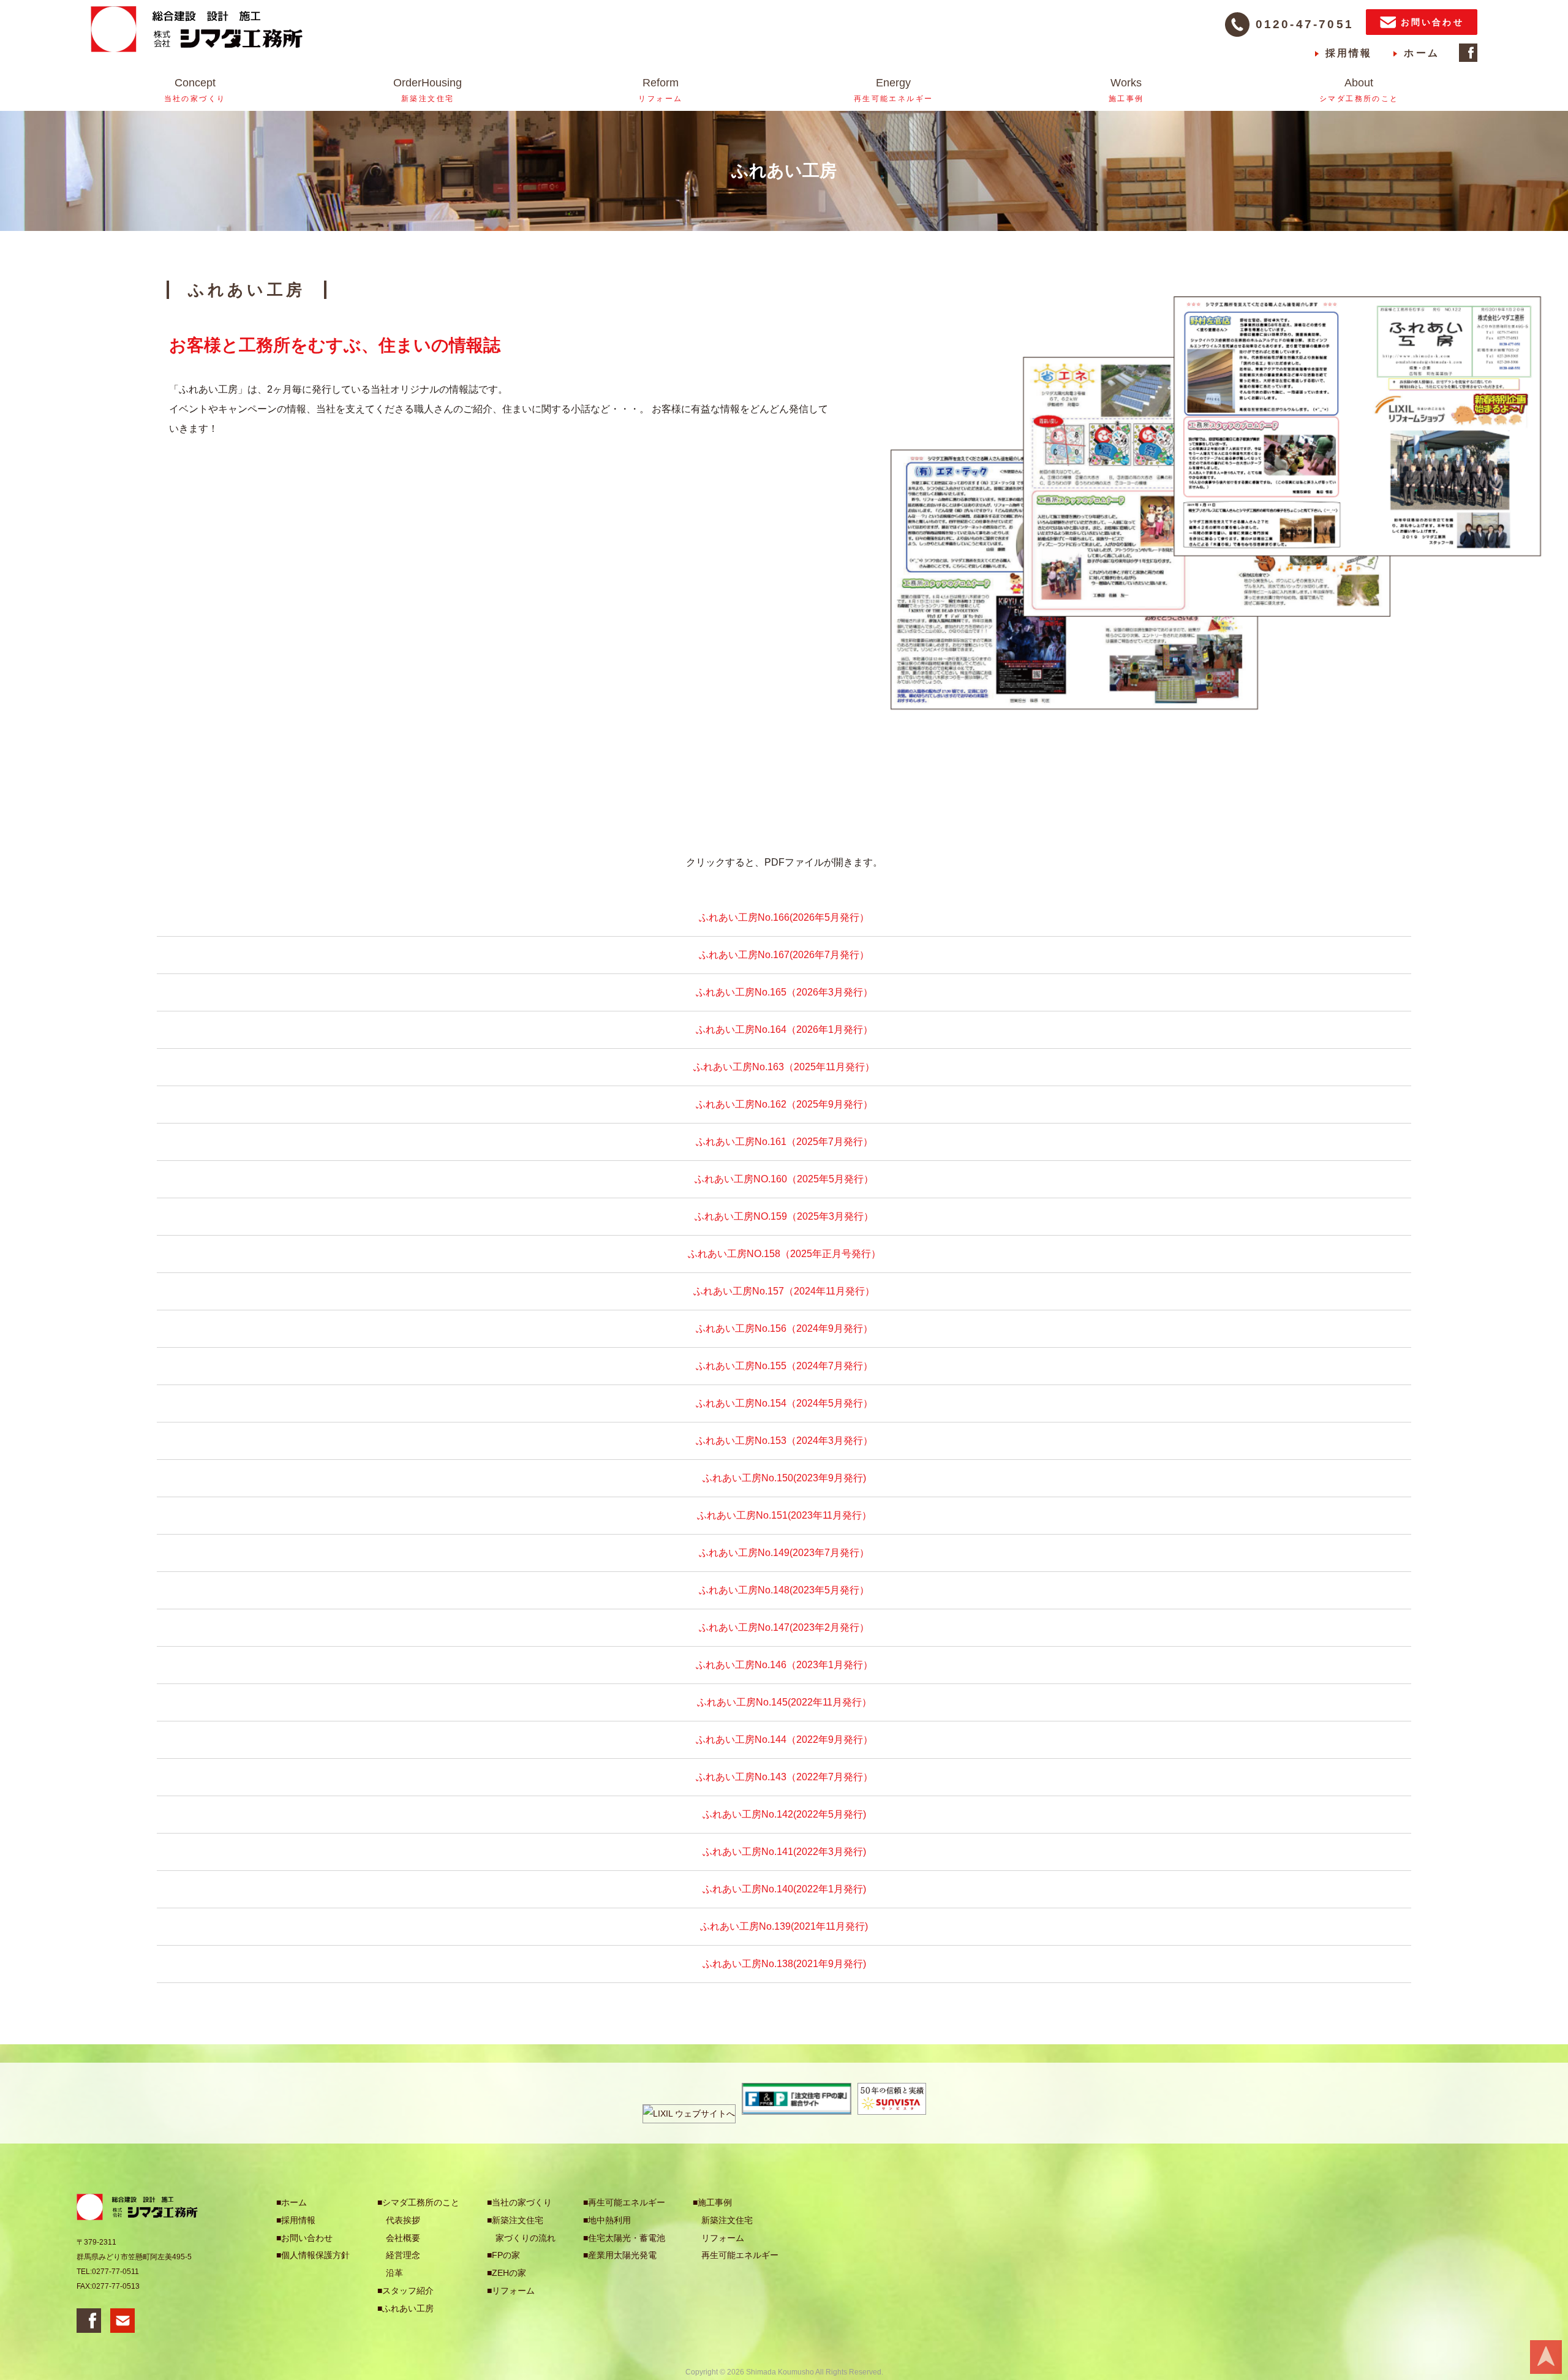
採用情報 (1349, 53)
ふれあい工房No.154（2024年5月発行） (784, 1403)
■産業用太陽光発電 (620, 2255)
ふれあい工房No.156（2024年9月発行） (784, 1328)
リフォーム (723, 2238)
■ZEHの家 (507, 2273)
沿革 (394, 2273)
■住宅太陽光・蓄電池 (624, 2238)
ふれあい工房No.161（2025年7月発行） (784, 1142)
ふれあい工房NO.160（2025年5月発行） (784, 1179)
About (1359, 90)
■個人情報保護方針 (313, 2255)
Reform (660, 90)
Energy (894, 90)
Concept (195, 90)
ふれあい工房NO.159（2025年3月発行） (784, 1216)
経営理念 (403, 2255)
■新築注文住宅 (515, 2220)
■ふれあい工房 (405, 2308)
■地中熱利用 (607, 2220)
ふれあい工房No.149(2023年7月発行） (784, 1553)
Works (1126, 90)
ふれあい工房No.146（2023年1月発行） (784, 1665)
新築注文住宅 (727, 2220)
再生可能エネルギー (740, 2255)
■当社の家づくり (519, 2202)
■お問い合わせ (304, 2238)
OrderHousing (428, 90)
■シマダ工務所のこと (418, 2202)
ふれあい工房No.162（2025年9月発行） (784, 1104)
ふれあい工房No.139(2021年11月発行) (784, 1926)
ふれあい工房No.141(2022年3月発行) (784, 1852)
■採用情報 (296, 2220)
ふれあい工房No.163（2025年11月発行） (784, 1067)
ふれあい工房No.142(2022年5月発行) (784, 1814)
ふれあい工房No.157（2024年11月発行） (784, 1291)
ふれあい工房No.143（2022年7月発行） (784, 1777)
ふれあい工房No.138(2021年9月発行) (784, 1964)
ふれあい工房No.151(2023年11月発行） (784, 1515)
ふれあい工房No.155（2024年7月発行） (784, 1366)
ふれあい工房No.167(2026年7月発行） (784, 955)
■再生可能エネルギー (624, 2202)
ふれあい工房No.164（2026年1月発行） (784, 1029)
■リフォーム (511, 2291)
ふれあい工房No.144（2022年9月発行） (784, 1740)
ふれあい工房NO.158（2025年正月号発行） (784, 1254)
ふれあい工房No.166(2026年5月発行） (784, 917)
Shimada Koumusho (780, 2372)
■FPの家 (503, 2255)
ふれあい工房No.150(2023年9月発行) (784, 1478)
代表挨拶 (403, 2220)
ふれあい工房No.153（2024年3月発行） (784, 1441)
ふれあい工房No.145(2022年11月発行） (784, 1702)
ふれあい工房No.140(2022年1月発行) (784, 1889)
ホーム (1422, 53)
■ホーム (292, 2202)
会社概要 (403, 2238)
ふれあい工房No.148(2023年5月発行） (784, 1590)
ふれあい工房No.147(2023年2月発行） (784, 1627)
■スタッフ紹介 (405, 2291)
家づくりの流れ (526, 2238)
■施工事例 (712, 2202)
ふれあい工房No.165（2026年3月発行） (784, 992)
